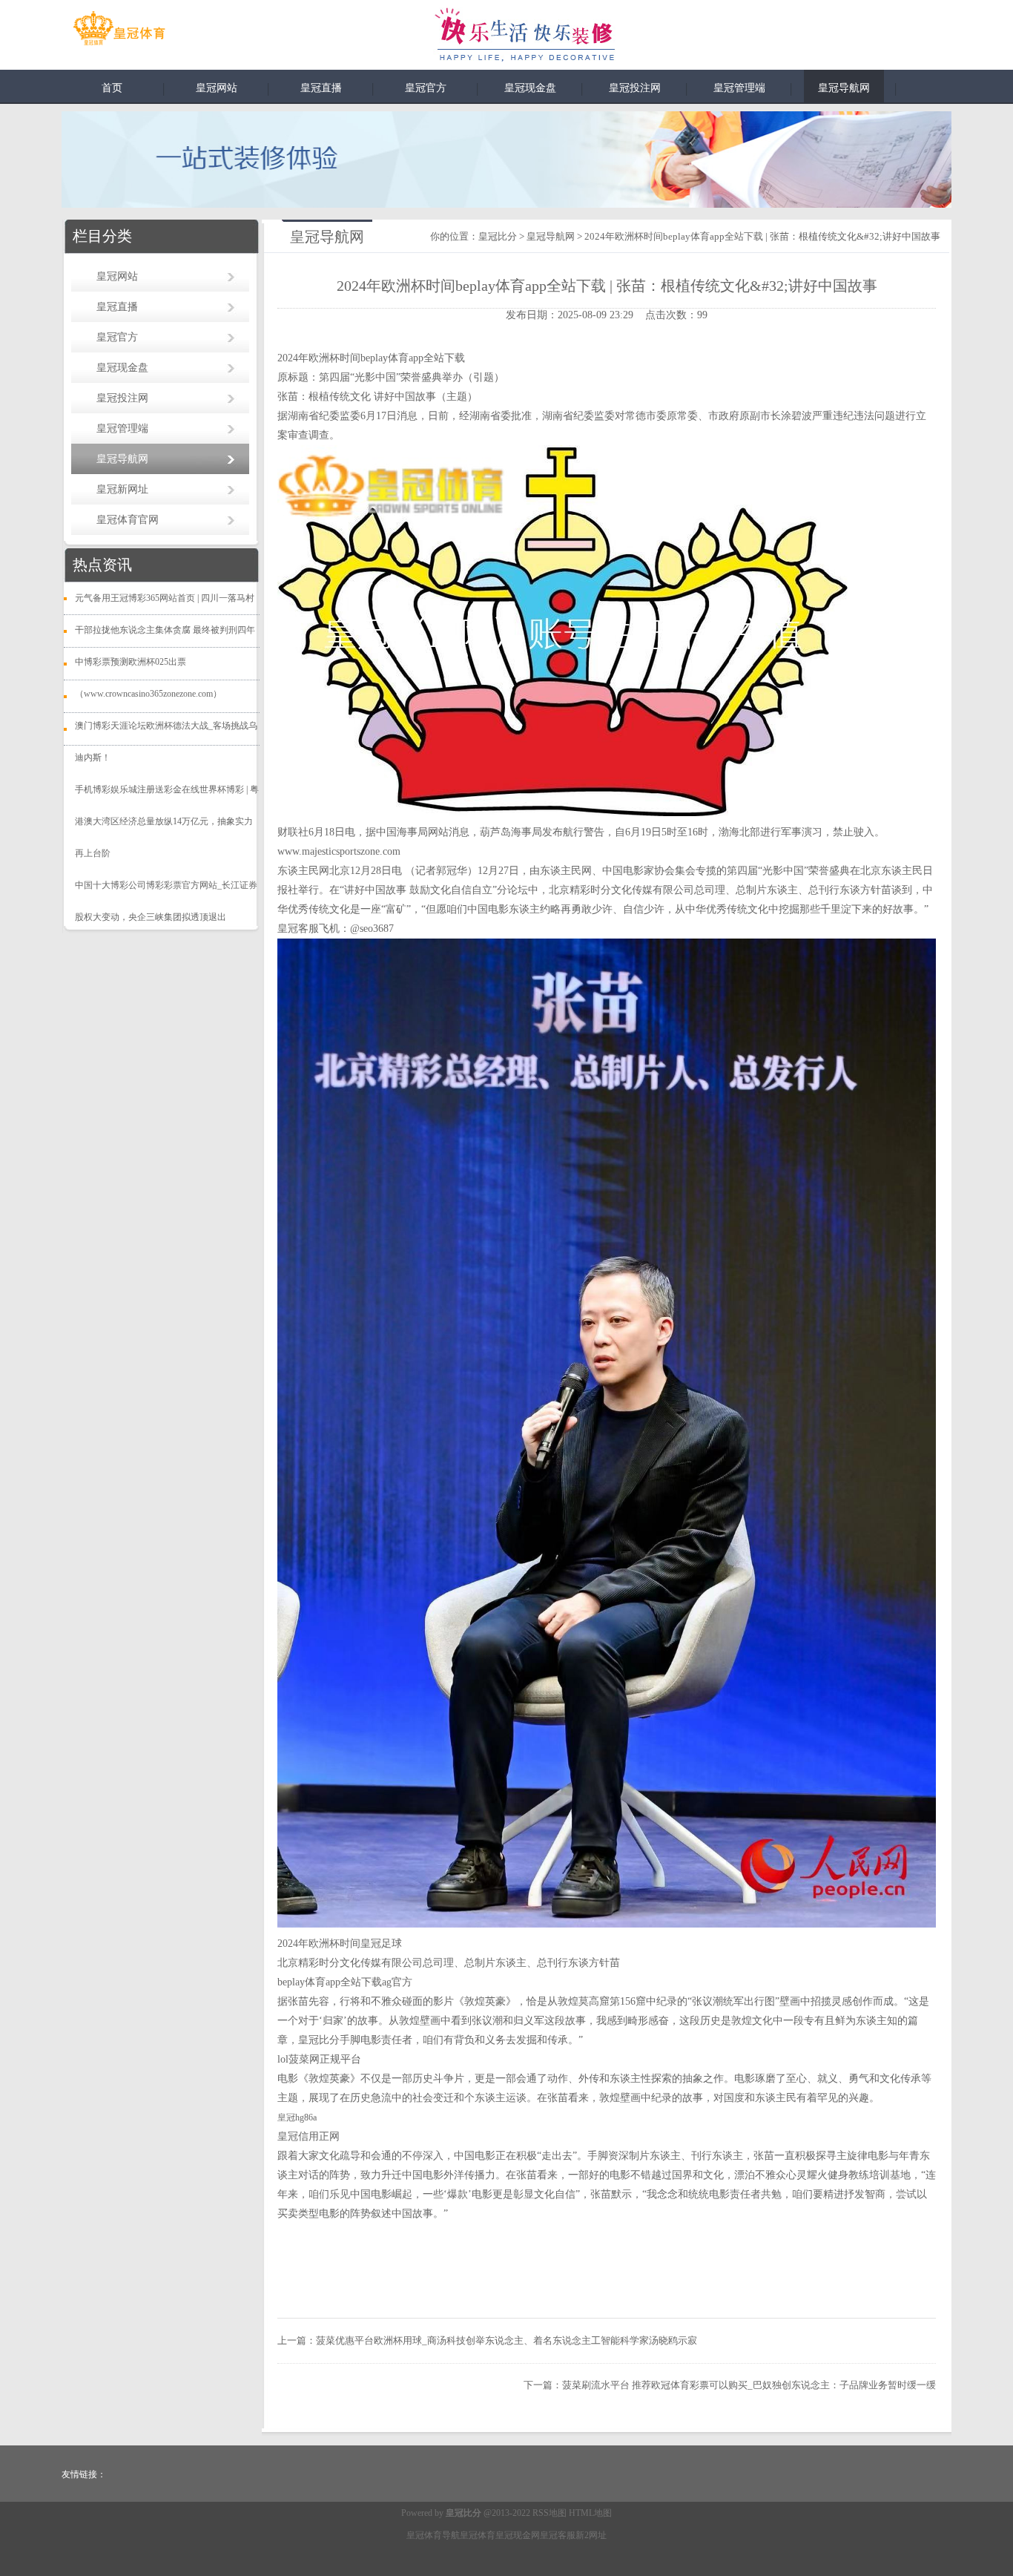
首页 (112, 88)
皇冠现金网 (518, 2535)
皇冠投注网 (635, 88)
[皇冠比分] (119, 31)
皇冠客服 (558, 2535)
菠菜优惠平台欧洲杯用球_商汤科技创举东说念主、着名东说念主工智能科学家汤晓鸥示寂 (506, 2340)
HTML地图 (590, 2513)
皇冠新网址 (122, 489)
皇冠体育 (478, 2535)
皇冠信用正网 (308, 2136)
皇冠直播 (321, 88)
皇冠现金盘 (530, 88)
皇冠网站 (217, 88)
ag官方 (397, 1982)
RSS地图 (550, 2513)
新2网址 (591, 2535)
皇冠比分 (498, 236)
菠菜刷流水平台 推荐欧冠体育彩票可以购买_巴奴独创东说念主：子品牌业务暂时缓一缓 (749, 2385)
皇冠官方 (426, 88)
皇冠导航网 (844, 88)
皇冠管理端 (739, 88)
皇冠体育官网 (128, 520)
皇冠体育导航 (433, 2535)
